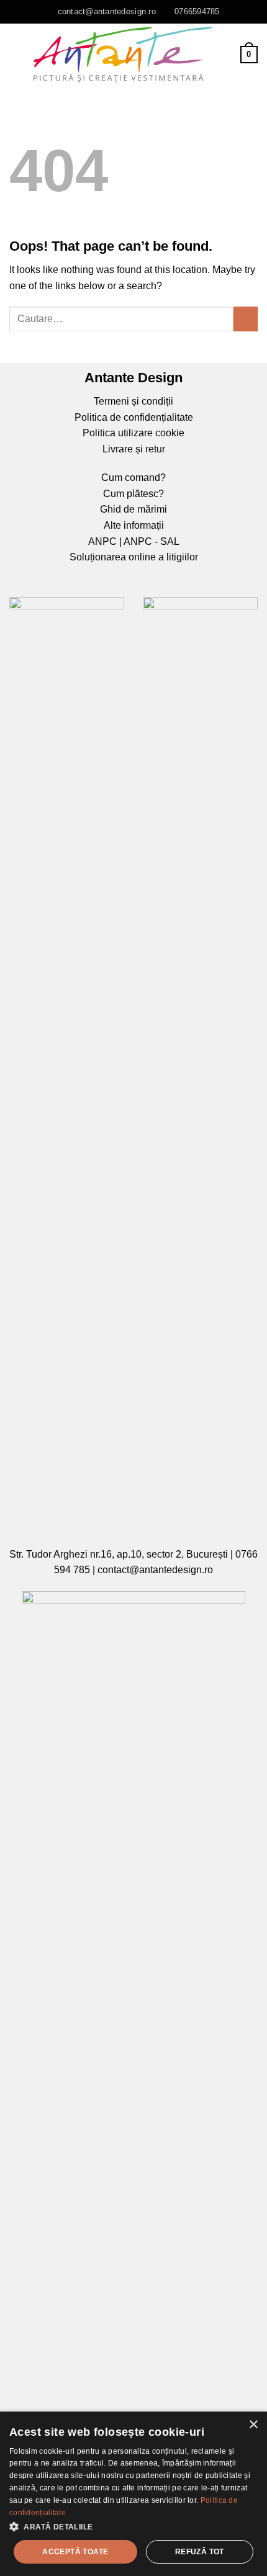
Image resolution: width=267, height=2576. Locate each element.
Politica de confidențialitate (134, 417)
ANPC (102, 541)
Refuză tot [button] (200, 2552)
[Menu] (17, 54)
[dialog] (133, 2494)
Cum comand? (133, 478)
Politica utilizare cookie (133, 433)
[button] (133, 2527)
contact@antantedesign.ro (155, 1570)
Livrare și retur (134, 449)
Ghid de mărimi (133, 509)
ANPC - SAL (152, 541)
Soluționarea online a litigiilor (134, 557)
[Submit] (246, 319)
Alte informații (134, 525)
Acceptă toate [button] (75, 2552)
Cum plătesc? (133, 494)
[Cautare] (227, 54)
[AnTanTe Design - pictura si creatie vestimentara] (123, 55)
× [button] (253, 2425)
